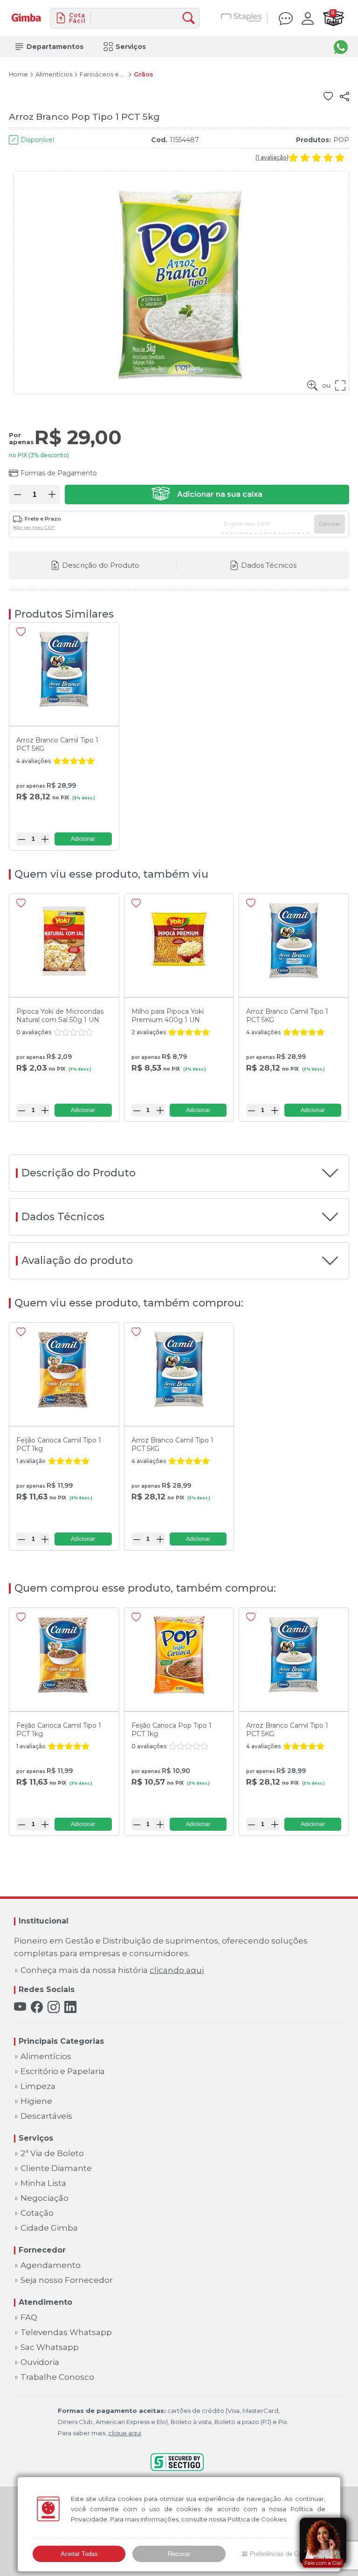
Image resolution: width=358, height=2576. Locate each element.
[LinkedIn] (70, 2007)
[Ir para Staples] (242, 18)
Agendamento (51, 2265)
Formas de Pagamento (59, 473)
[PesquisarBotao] (191, 18)
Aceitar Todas (79, 2554)
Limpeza (38, 2086)
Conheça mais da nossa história (112, 1970)
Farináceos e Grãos (103, 74)
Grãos (144, 74)
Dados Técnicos (269, 565)
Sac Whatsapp (50, 2347)
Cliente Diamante (56, 2168)
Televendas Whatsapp (66, 2332)
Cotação (37, 2213)
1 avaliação (272, 158)
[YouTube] (20, 2007)
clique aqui (125, 2433)
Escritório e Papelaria (63, 2071)
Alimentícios (54, 74)
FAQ (29, 2318)
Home (18, 74)
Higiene (36, 2101)
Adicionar (83, 839)
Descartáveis (46, 2116)
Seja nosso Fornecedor (67, 2280)
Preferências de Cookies (283, 2554)
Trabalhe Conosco (57, 2377)
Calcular (330, 524)
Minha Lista (43, 2183)
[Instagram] (54, 2007)
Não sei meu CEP (34, 528)
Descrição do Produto (101, 565)
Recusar (179, 2554)
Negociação (45, 2198)
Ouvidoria (40, 2362)
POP (341, 140)
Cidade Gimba (49, 2228)
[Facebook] (37, 2007)
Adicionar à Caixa (207, 495)
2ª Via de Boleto (52, 2154)
